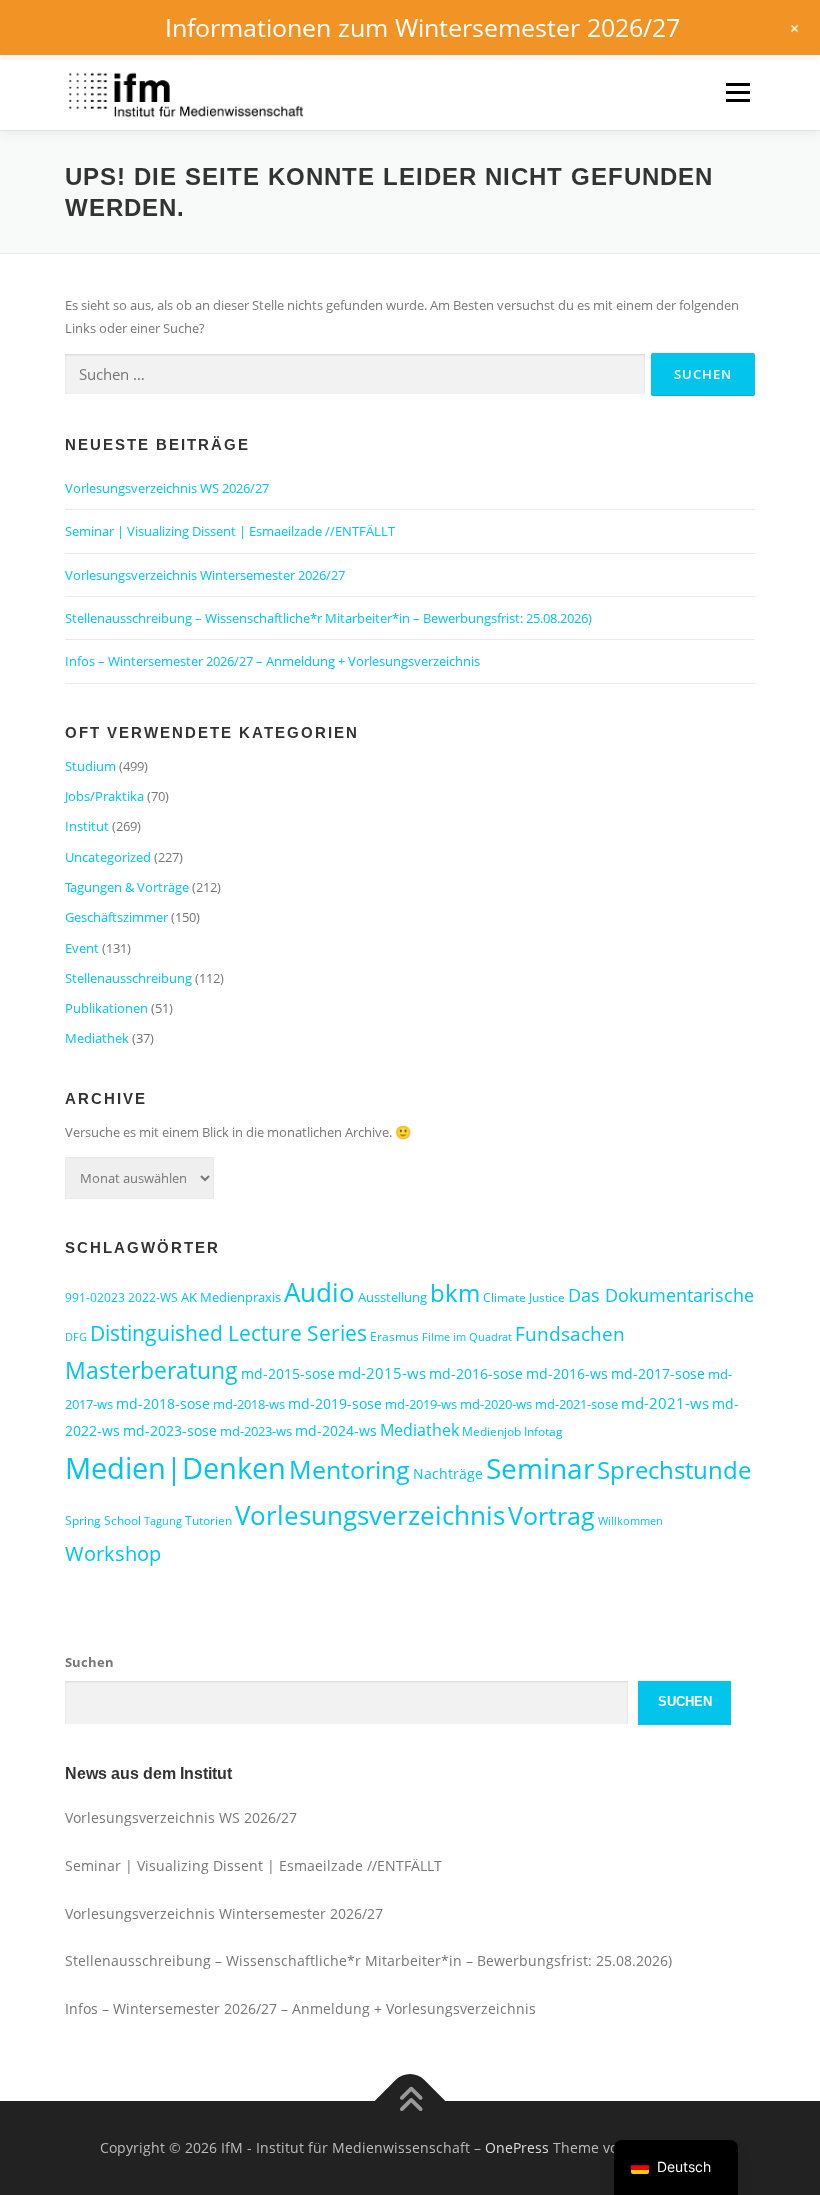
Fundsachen (570, 1333)
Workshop (113, 1553)
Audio (319, 1292)
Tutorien (208, 1520)
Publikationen (106, 1008)
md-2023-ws (256, 1431)
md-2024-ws (336, 1430)
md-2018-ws (249, 1404)
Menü (737, 92)
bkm (455, 1292)
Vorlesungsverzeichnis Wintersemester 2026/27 (205, 575)
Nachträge (448, 1473)
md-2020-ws (496, 1404)
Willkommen (630, 1521)
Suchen (89, 1662)
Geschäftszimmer (116, 917)
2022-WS (153, 1297)
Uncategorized (108, 857)
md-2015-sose (288, 1373)
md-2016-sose (476, 1373)
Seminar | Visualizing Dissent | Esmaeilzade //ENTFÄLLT (230, 531)
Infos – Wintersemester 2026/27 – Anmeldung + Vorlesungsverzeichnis (272, 661)
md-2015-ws (382, 1373)
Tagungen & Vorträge (127, 887)
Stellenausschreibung (128, 978)
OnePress (517, 2147)
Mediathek (97, 1038)
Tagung (163, 1521)
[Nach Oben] (410, 2101)
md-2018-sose (163, 1403)
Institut (87, 826)
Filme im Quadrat (467, 1337)
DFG (76, 1337)
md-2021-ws (665, 1403)
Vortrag (551, 1515)
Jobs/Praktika (104, 796)
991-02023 (95, 1297)
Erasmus (394, 1336)
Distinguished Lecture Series (228, 1332)
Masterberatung (151, 1370)
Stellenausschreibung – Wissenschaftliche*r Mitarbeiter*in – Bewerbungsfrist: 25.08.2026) (328, 618)
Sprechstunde (674, 1470)
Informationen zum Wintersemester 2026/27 (422, 27)
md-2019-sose (335, 1403)
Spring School (103, 1520)
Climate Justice (524, 1297)
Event (82, 948)
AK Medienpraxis (231, 1297)
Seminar (540, 1468)
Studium (90, 766)
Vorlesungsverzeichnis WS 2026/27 (167, 488)
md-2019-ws (421, 1404)
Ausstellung (392, 1297)
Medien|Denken (175, 1468)
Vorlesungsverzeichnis (370, 1515)
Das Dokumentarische (661, 1295)
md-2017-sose (658, 1373)
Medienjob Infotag (512, 1431)
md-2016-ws (567, 1373)
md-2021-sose (576, 1404)
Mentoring (349, 1469)
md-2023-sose (170, 1430)
